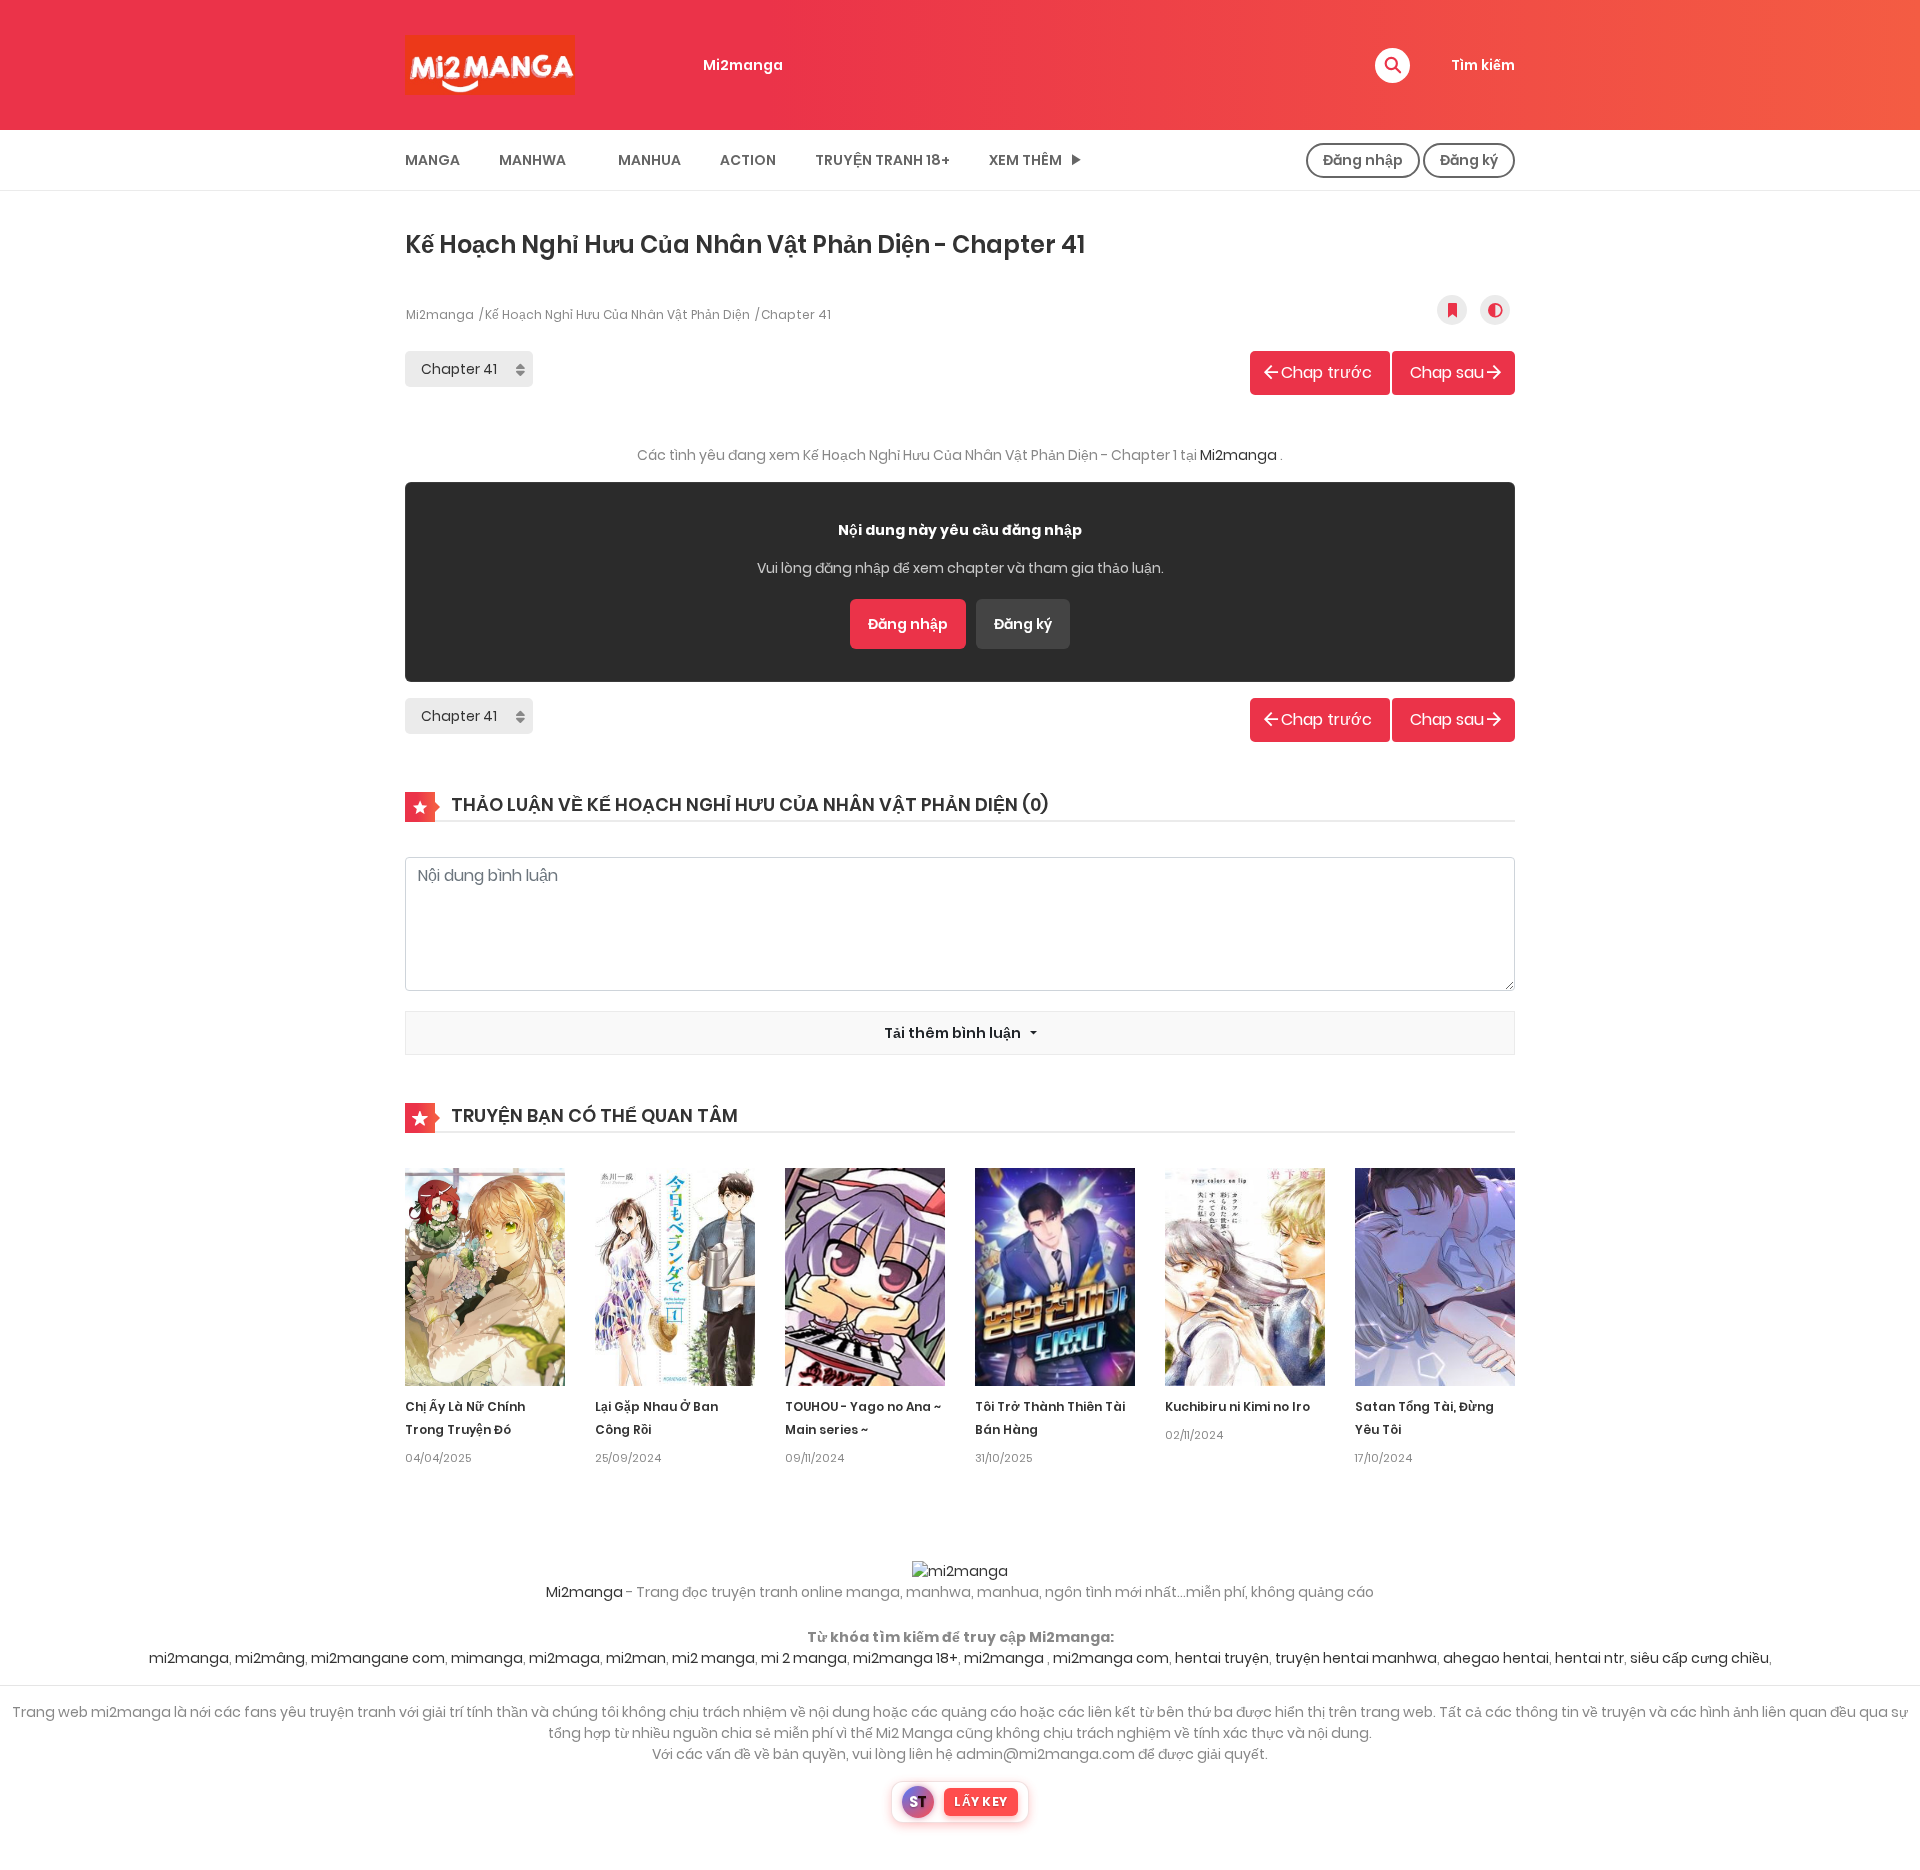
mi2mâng (270, 1658)
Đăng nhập (908, 624)
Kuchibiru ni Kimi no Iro (1237, 1406)
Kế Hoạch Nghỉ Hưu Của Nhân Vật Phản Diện (617, 314)
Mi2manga (743, 65)
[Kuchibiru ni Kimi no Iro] (1245, 1276)
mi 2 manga (804, 1658)
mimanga (487, 1658)
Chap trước (1326, 372)
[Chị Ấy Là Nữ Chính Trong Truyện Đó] (485, 1276)
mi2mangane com (378, 1658)
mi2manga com (1111, 1658)
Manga (432, 160)
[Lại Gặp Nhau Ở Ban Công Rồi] (675, 1276)
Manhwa (532, 160)
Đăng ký (1023, 624)
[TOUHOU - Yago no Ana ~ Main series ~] (865, 1276)
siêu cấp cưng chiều (1699, 1658)
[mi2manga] (490, 64)
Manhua (649, 160)
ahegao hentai (1496, 1658)
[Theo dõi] (1452, 310)
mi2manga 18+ (905, 1658)
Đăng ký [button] (1469, 160)
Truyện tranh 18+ (882, 160)
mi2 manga (713, 1658)
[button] (1392, 65)
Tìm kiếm (1483, 65)
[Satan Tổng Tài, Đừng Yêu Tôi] (1435, 1276)
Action (748, 160)
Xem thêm (1025, 160)
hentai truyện (1222, 1658)
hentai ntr (1589, 1658)
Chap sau (1447, 372)
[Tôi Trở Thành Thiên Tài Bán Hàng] (1055, 1276)
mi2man (636, 1658)
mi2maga (564, 1658)
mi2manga (189, 1658)
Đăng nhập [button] (1363, 160)
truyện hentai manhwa (1356, 1658)
